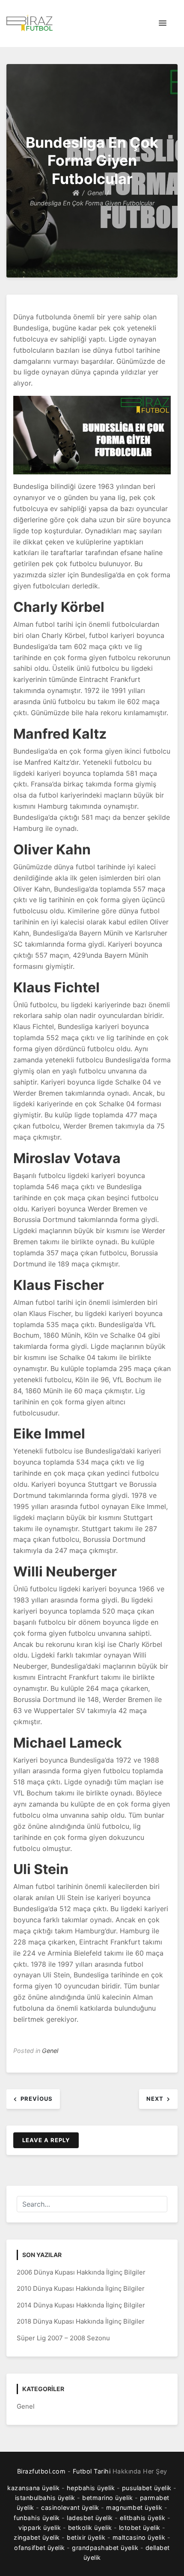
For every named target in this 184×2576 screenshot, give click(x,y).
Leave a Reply (46, 2140)
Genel (50, 2051)
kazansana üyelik (33, 2488)
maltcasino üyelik (139, 2537)
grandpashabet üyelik (105, 2548)
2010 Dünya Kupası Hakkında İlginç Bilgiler (81, 2288)
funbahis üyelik (37, 2518)
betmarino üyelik (107, 2498)
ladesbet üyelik (90, 2518)
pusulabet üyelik (147, 2488)
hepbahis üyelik (91, 2488)
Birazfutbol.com (42, 2471)
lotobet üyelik (140, 2528)
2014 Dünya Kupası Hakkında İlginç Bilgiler (81, 2305)
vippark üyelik (40, 2528)
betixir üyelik (86, 2537)
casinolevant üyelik (70, 2507)
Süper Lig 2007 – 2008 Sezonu (63, 2338)
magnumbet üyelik (134, 2507)
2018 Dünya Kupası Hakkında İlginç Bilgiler (81, 2321)
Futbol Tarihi (92, 2471)
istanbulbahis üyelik (45, 2498)
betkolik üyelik (90, 2528)
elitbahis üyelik (142, 2518)
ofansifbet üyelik (40, 2548)
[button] (163, 23)
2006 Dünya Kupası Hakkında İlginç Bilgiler (81, 2272)
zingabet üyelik (37, 2537)
